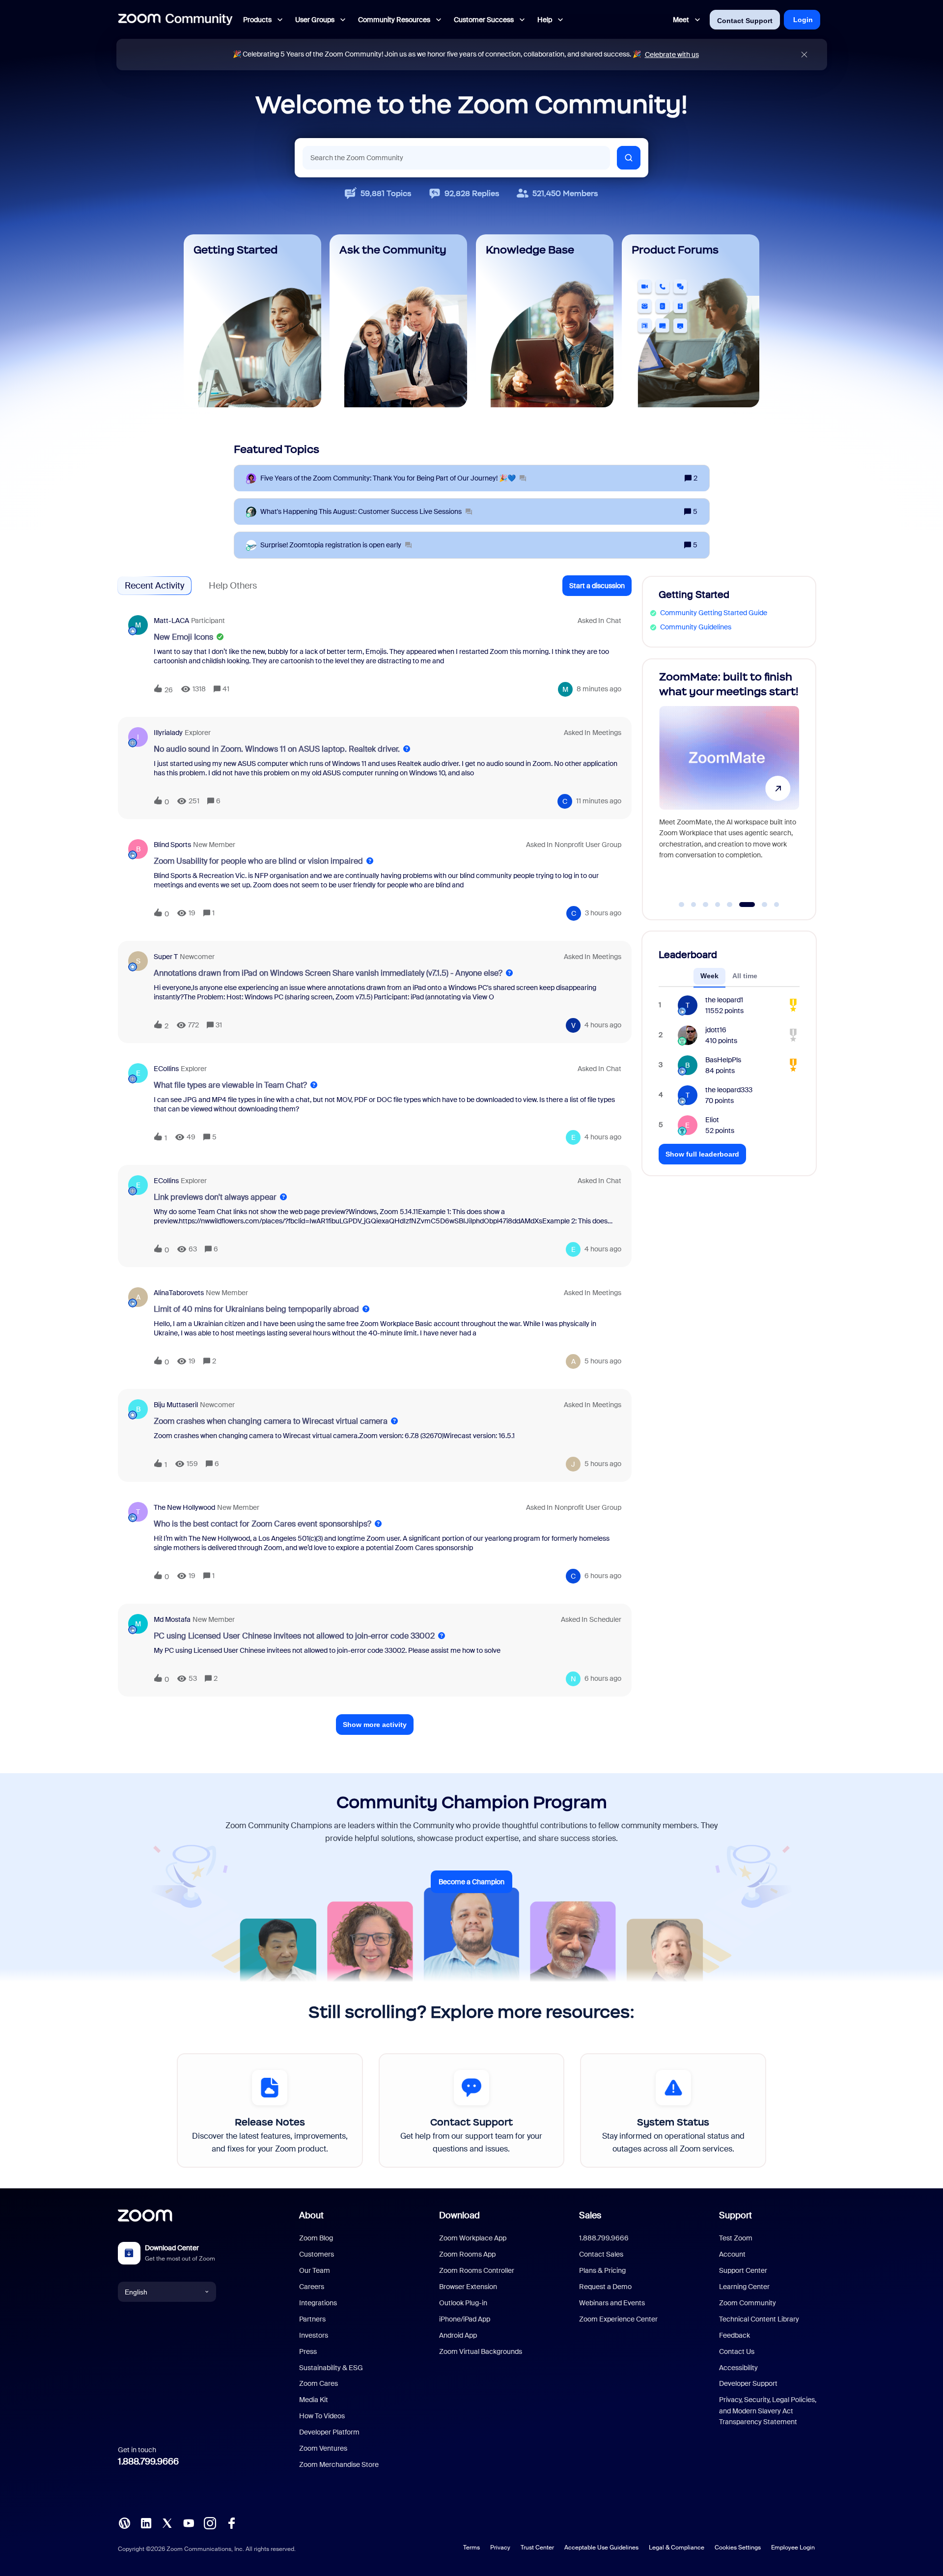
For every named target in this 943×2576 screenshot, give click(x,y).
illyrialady (168, 733)
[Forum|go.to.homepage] (175, 20)
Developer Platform (329, 2432)
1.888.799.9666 (148, 2462)
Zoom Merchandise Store (339, 2464)
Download (459, 2215)
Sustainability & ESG (331, 2368)
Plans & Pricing (602, 2270)
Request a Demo (605, 2287)
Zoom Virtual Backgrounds (481, 2351)
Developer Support (748, 2383)
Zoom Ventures (323, 2448)
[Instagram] (210, 2522)
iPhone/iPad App (465, 2319)
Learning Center (744, 2287)
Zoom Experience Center (618, 2319)
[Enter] (629, 158)
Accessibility (738, 2368)
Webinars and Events (612, 2303)
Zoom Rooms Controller (477, 2270)
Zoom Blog (316, 2238)
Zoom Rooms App (467, 2254)
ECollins (166, 1069)
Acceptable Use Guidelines (601, 2548)
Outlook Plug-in (463, 2303)
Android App (458, 2335)
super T (166, 957)
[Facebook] (231, 2522)
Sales (590, 2215)
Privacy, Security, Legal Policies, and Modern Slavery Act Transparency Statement (768, 2411)
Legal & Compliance (677, 2548)
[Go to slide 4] (718, 905)
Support (735, 2215)
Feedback (735, 2335)
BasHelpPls (723, 1060)
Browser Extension (468, 2287)
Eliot (712, 1120)
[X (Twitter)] (167, 2522)
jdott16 (716, 1030)
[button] (597, 586)
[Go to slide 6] (742, 905)
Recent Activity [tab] (154, 586)
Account (732, 2254)
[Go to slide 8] (777, 905)
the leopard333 (729, 1090)
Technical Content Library (759, 2319)
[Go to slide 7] (759, 905)
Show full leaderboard (702, 1154)
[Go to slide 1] (682, 905)
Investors (314, 2335)
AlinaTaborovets (179, 1293)
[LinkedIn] (146, 2522)
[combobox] (456, 158)
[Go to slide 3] (706, 905)
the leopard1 (724, 1000)
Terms (471, 2548)
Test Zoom (736, 2238)
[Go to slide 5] (730, 905)
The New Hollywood (184, 1507)
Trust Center (537, 2548)
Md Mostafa (172, 1619)
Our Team (315, 2270)
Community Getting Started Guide (714, 613)
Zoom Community (748, 2303)
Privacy (500, 2548)
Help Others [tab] (233, 586)
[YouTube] (189, 2522)
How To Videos (322, 2416)
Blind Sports (172, 845)
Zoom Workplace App (473, 2238)
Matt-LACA (171, 621)
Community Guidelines (696, 627)
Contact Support (745, 21)
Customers (317, 2254)
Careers (312, 2287)
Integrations (318, 2303)
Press (308, 2351)
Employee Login (793, 2548)
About (311, 2215)
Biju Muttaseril (176, 1405)
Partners (312, 2319)
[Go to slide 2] (693, 905)
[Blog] (124, 2522)
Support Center (743, 2270)
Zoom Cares (319, 2383)
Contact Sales (601, 2254)
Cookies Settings (738, 2548)
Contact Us (737, 2351)
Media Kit (314, 2400)
